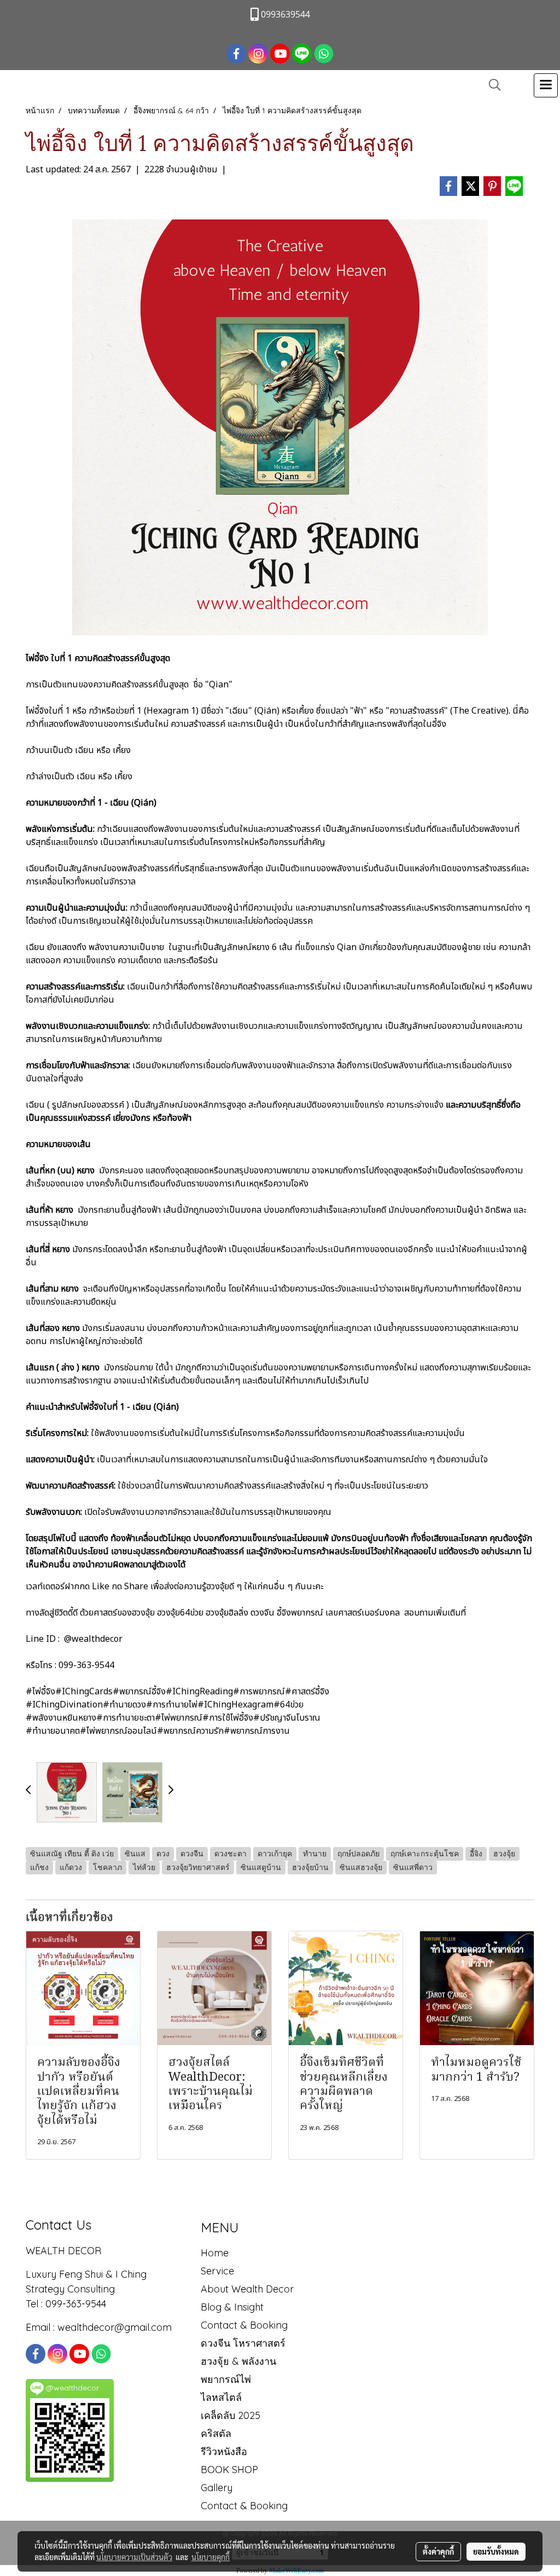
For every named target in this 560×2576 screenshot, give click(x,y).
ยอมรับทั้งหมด (496, 2551)
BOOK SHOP (229, 2470)
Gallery (217, 2488)
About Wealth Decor (247, 2289)
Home (215, 2253)
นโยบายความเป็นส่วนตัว (134, 2557)
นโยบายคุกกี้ (211, 2557)
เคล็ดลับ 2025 (231, 2415)
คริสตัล (216, 2433)
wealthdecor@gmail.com (116, 2327)
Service (217, 2271)
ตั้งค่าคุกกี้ (438, 2551)
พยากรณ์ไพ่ (226, 2379)
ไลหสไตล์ (221, 2397)
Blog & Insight (232, 2307)
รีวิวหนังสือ (224, 2451)
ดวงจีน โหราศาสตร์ (243, 2343)
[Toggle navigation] (546, 85)
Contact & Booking (244, 2325)
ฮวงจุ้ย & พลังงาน (238, 2361)
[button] (491, 85)
